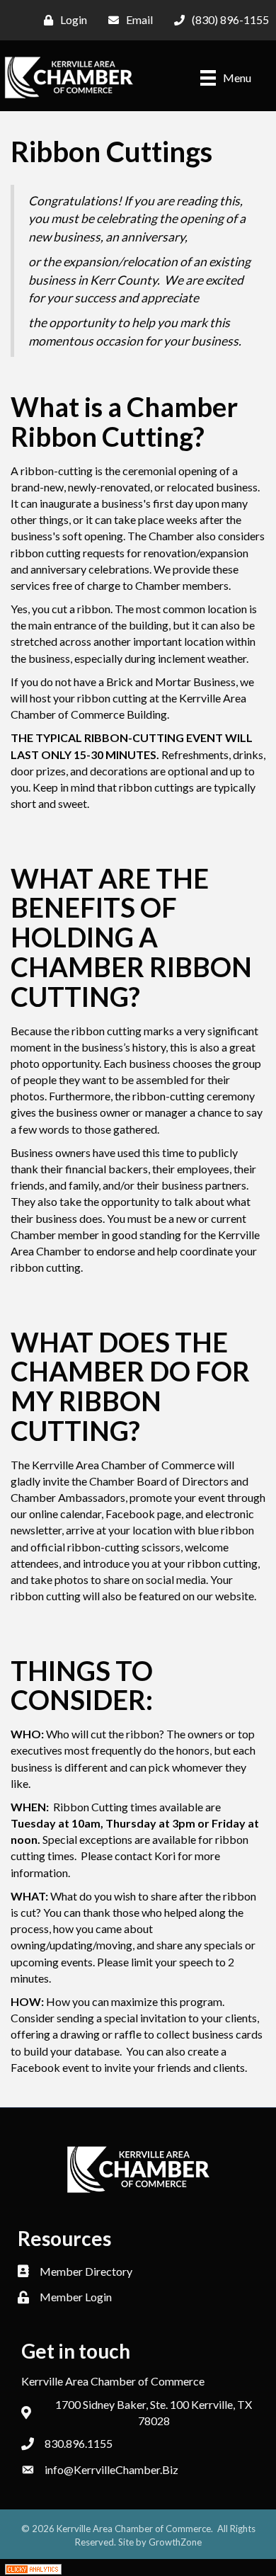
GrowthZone (175, 2542)
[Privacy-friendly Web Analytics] (33, 2567)
